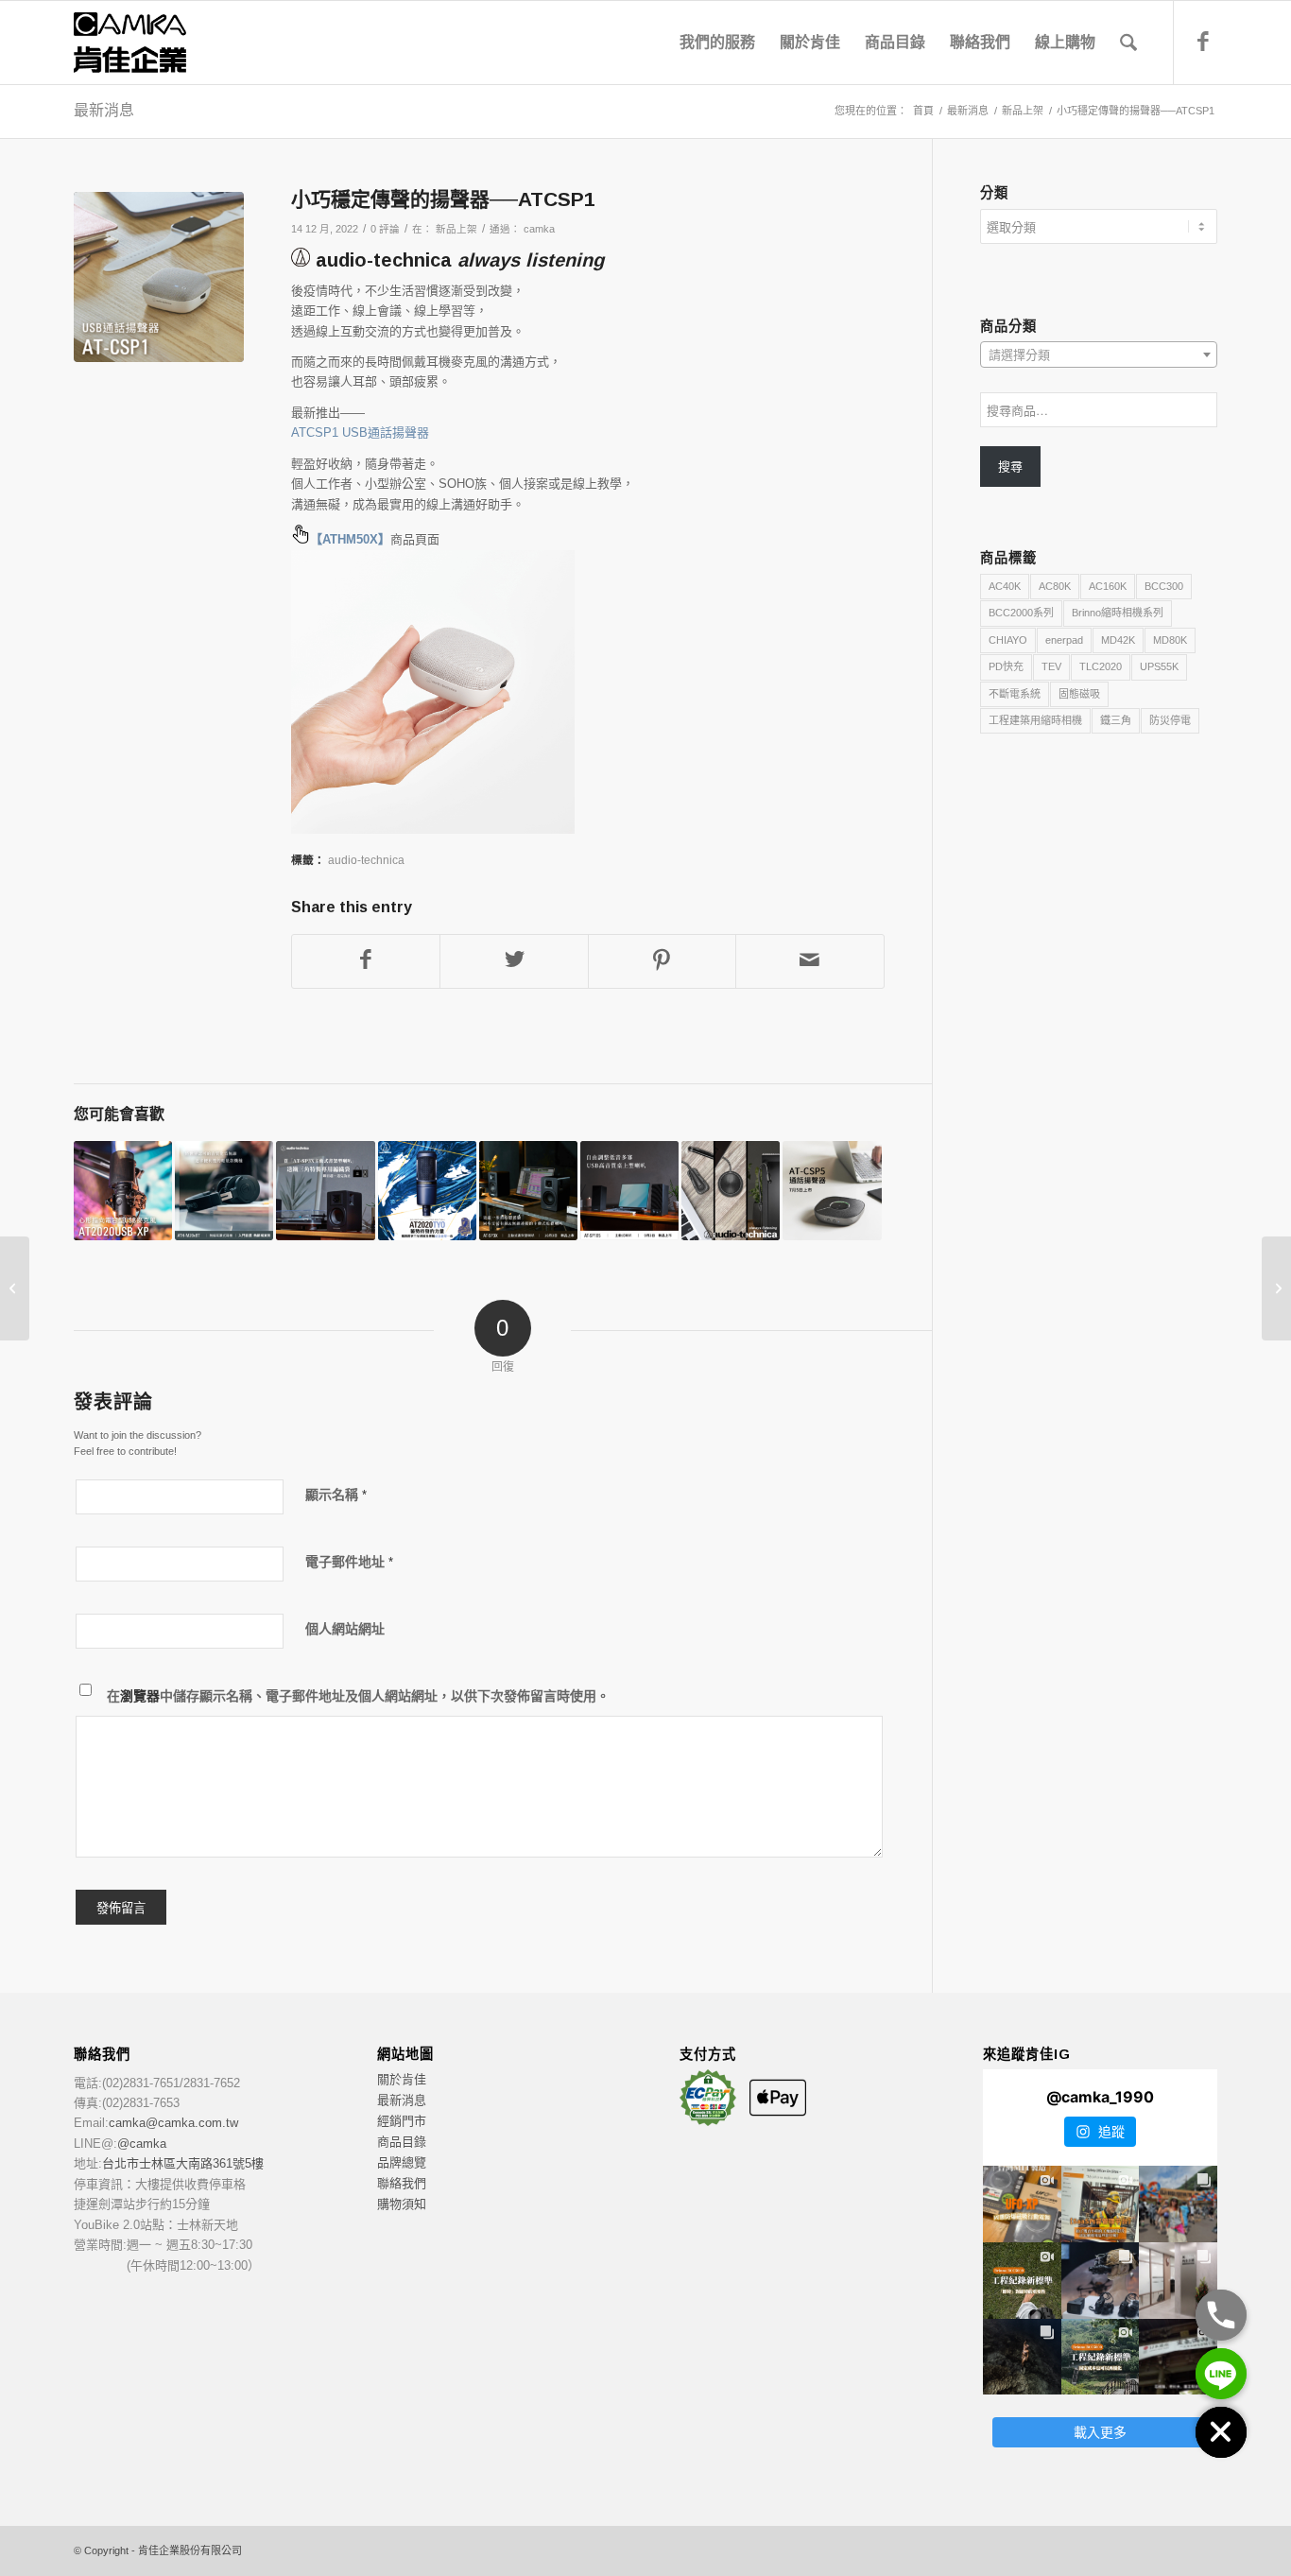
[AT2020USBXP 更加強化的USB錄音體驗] (123, 1190)
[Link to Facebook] (1203, 42)
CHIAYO (1008, 640)
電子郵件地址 (349, 1562)
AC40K (1005, 586)
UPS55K (1159, 666)
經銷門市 (402, 2121)
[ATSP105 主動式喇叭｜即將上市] (629, 1190)
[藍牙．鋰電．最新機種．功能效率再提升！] (1276, 1288)
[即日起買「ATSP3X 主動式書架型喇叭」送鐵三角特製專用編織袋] (325, 1190)
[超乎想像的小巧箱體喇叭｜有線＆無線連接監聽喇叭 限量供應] (528, 1190)
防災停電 (1170, 720)
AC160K (1108, 586)
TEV (1051, 666)
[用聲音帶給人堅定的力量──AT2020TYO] (427, 1190)
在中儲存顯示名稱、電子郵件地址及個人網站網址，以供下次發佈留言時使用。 (358, 1696)
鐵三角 (1116, 720)
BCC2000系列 (1021, 613)
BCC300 (1164, 586)
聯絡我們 (402, 2183)
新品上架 (456, 229)
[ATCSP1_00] (159, 277)
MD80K (1170, 640)
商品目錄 (402, 2142)
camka (539, 229)
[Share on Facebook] (366, 961)
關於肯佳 (402, 2079)
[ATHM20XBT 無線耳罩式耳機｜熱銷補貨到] (224, 1190)
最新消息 (104, 110)
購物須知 (402, 2204)
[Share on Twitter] (514, 961)
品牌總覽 (402, 2162)
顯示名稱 (336, 1495)
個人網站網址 (345, 1629)
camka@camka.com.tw (173, 2123)
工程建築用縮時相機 (1035, 720)
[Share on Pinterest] (662, 961)
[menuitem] (717, 43)
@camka (142, 2144)
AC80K (1055, 586)
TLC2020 (1101, 666)
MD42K (1118, 640)
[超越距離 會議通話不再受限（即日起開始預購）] (832, 1190)
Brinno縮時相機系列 (1118, 613)
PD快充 (1006, 666)
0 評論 (385, 229)
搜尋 (1010, 467)
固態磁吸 (1079, 694)
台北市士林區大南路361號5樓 (183, 2163)
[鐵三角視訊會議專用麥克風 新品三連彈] (731, 1190)
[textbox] (1099, 355)
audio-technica (366, 860)
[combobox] (1099, 354)
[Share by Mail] (809, 961)
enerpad (1064, 640)
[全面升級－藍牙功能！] (15, 1288)
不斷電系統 (1015, 694)
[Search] (1128, 43)
